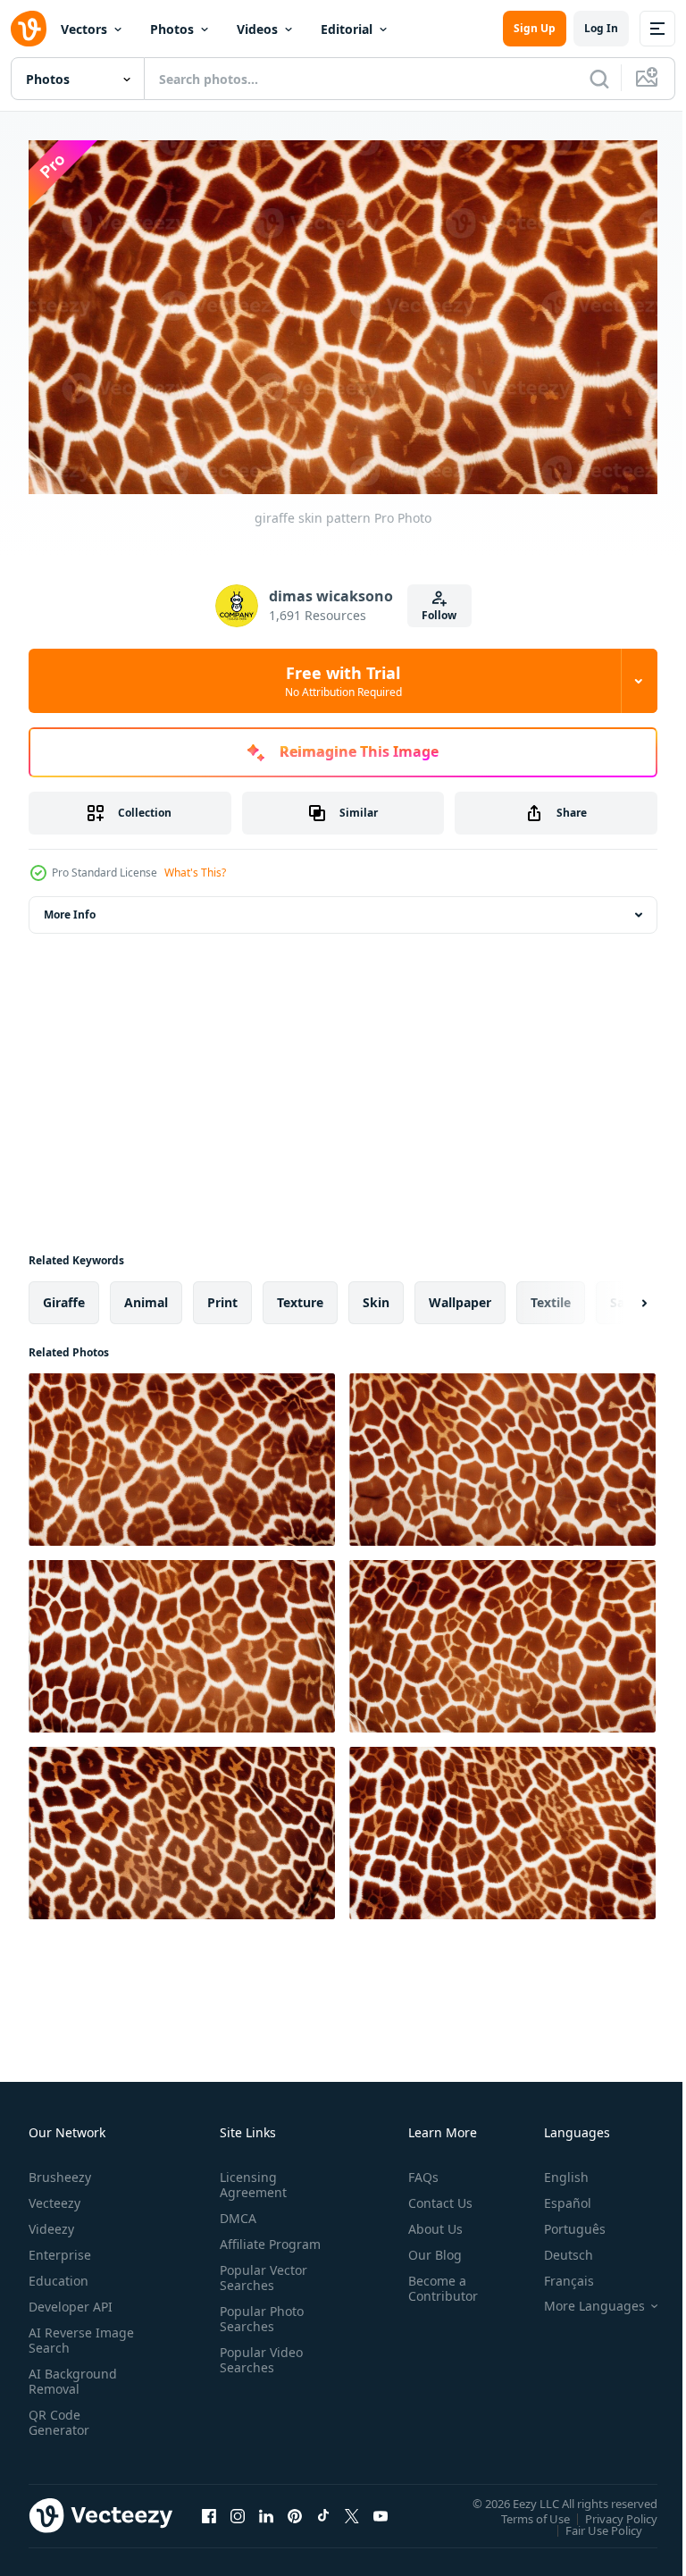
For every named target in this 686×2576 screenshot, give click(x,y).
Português (561, 2221)
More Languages (581, 2298)
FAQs (416, 2169)
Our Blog (428, 2247)
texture (300, 1295)
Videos (257, 29)
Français (556, 2273)
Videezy (51, 2221)
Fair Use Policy (590, 2522)
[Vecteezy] (29, 29)
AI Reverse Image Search (70, 2332)
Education (59, 2273)
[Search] (599, 79)
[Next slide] (615, 1296)
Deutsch (555, 2247)
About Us (428, 2221)
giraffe (64, 1295)
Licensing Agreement (250, 2177)
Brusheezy (60, 2169)
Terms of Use (522, 2511)
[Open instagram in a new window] (238, 2508)
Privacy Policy (608, 2511)
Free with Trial (343, 681)
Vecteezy (54, 2195)
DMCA (234, 2210)
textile (551, 1295)
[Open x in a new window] (352, 2508)
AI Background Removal (73, 2373)
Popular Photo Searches (258, 2326)
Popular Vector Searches (260, 2285)
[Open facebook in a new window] (209, 2508)
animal (146, 1295)
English (553, 2169)
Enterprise (60, 2247)
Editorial (347, 29)
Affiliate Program (242, 2244)
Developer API (71, 2299)
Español (554, 2195)
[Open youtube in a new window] (381, 2508)
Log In (601, 28)
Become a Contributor (436, 2280)
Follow (439, 615)
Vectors (84, 29)
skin (376, 1295)
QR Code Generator (59, 2414)
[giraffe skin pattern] (182, 1452)
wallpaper (460, 1295)
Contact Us (433, 2195)
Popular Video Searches (258, 2367)
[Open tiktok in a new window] (323, 2508)
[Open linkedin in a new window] (266, 2508)
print (222, 1295)
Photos (172, 29)
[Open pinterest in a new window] (295, 2508)
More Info (70, 907)
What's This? (195, 873)
